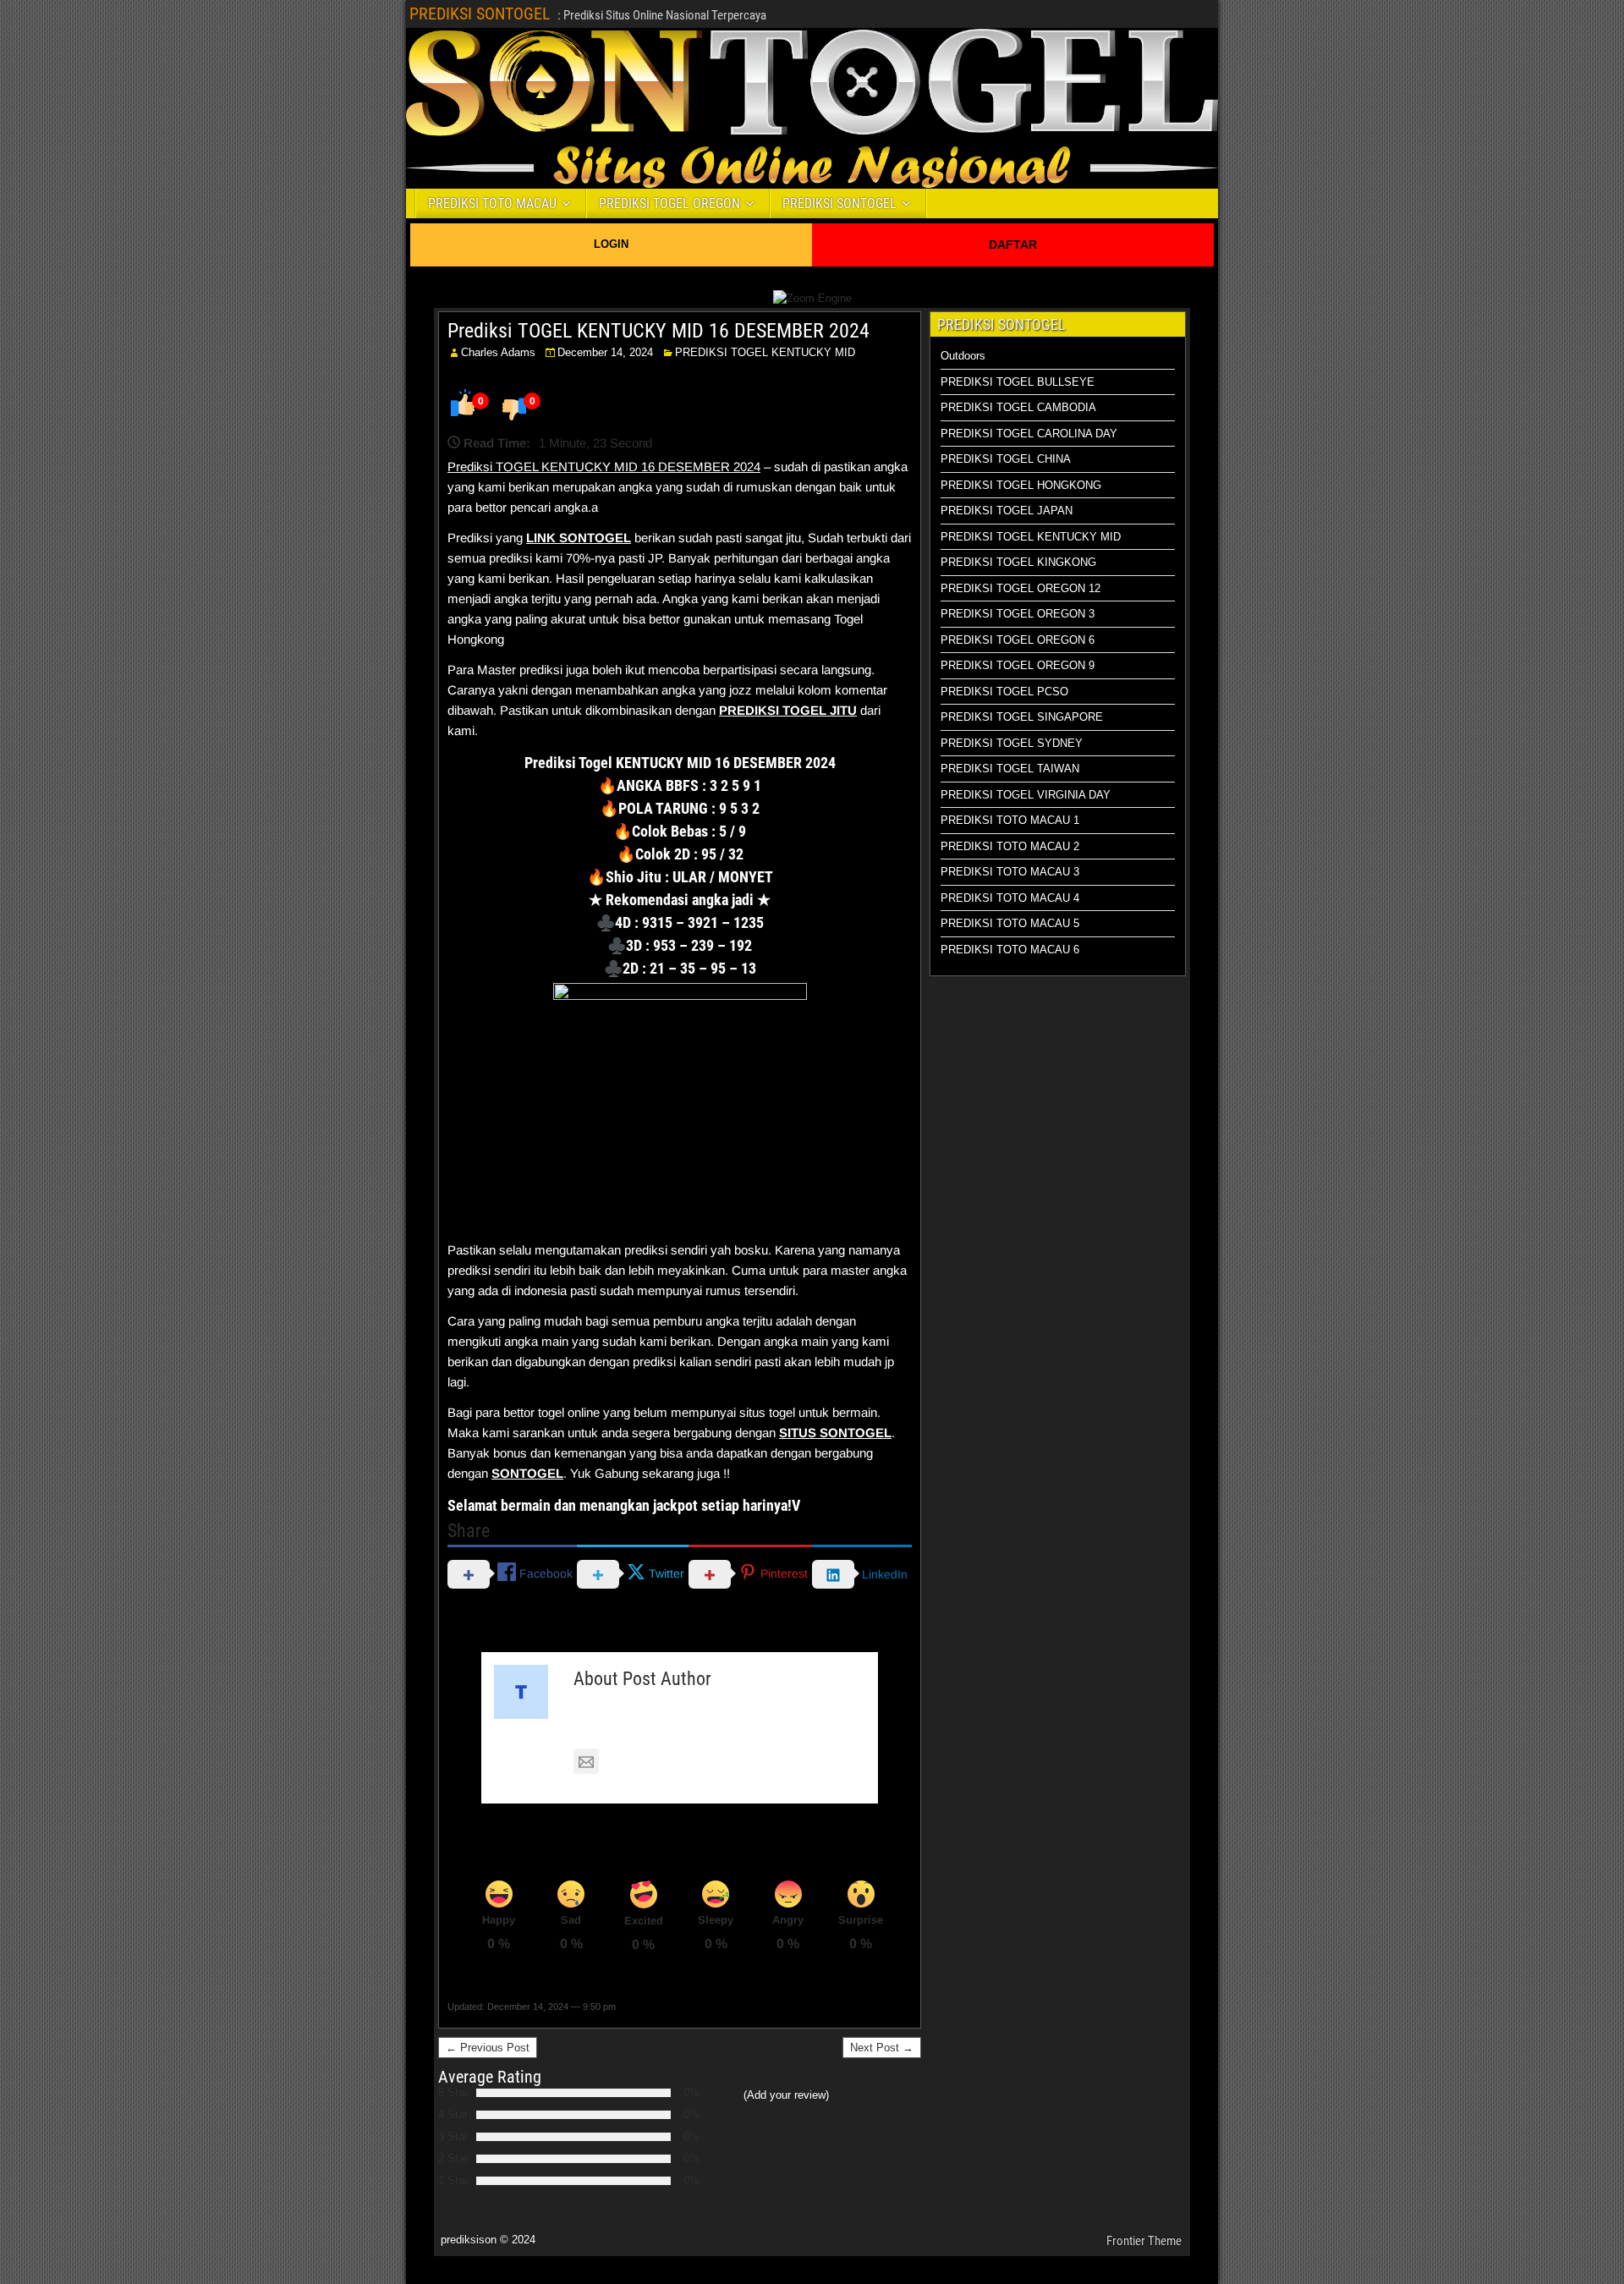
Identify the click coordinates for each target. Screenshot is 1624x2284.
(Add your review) (786, 2095)
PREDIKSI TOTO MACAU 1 (1010, 820)
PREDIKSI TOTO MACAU (492, 203)
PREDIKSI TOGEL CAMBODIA (1018, 407)
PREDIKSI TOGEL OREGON (669, 203)
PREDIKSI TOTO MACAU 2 (1010, 846)
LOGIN (611, 244)
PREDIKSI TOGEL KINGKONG (1018, 562)
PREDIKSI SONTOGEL (480, 14)
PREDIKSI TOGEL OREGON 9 (1018, 665)
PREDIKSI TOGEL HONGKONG (1021, 485)
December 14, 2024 (605, 352)
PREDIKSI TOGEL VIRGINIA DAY (1026, 795)
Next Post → (882, 2048)
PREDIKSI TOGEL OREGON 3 (1018, 614)
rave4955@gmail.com (668, 1762)
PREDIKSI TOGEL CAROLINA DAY (1029, 434)
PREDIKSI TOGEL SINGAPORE (1022, 717)
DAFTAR (1013, 244)
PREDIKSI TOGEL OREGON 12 (1020, 588)
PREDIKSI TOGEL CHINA (1006, 459)
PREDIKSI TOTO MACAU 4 (1010, 898)
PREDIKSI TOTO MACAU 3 (1010, 872)
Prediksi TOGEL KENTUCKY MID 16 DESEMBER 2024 (658, 331)
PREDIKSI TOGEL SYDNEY (1012, 743)
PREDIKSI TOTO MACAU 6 (1010, 950)
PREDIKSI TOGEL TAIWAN (1010, 769)
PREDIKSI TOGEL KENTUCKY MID (765, 352)
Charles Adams (498, 352)
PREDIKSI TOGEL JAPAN (1007, 511)
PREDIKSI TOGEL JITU (788, 710)
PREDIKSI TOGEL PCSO (1004, 692)
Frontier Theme (1144, 2241)
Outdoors (963, 356)
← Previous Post (488, 2048)
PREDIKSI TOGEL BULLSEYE (1018, 382)
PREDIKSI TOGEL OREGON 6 (1018, 640)
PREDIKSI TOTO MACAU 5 (1010, 923)
